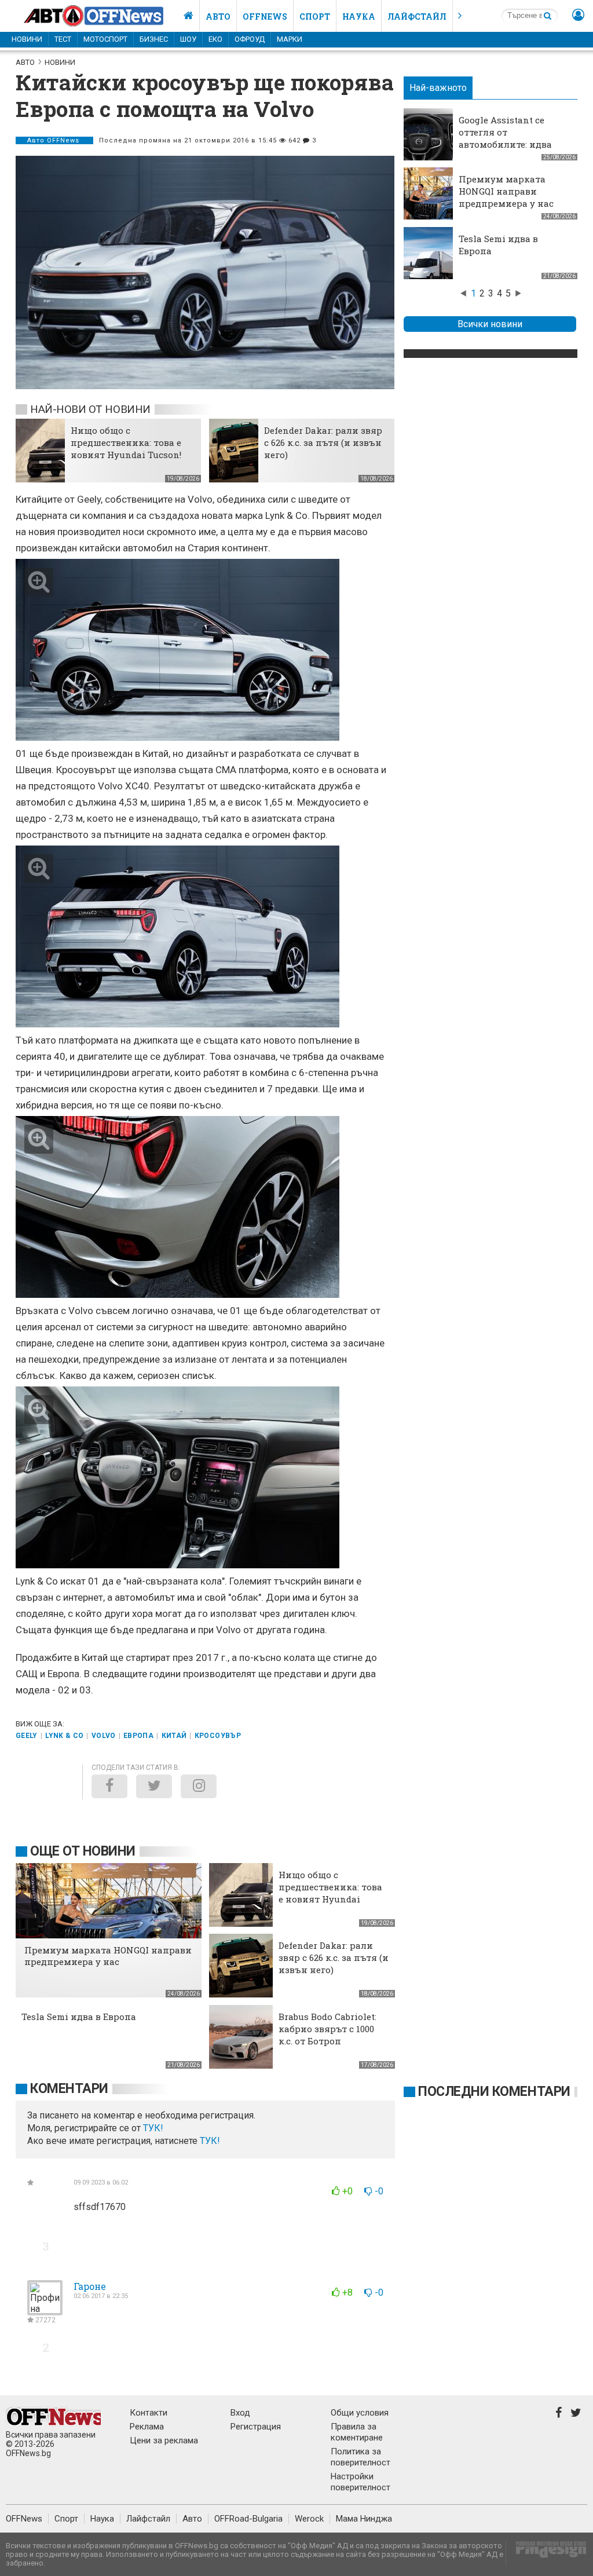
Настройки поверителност (360, 2482)
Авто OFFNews (54, 140)
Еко (215, 39)
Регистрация (256, 2427)
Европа (138, 1736)
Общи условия (360, 2413)
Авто (218, 17)
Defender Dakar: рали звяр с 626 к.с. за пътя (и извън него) (323, 442)
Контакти (149, 2413)
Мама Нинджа (364, 2519)
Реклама (147, 2427)
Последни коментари (494, 2092)
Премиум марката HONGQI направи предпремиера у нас (506, 191)
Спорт (315, 17)
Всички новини (490, 324)
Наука (359, 17)
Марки (290, 39)
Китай (174, 1736)
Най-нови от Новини (90, 409)
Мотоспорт (105, 39)
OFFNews (24, 2519)
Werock (309, 2519)
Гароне (90, 2286)
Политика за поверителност (360, 2457)
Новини (27, 39)
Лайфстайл (417, 17)
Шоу (188, 39)
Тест (63, 39)
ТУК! (210, 2141)
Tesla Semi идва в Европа (79, 2017)
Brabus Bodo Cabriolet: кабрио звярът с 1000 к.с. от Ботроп (327, 2029)
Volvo (104, 1736)
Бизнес (154, 39)
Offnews (265, 17)
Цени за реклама (164, 2440)
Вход (240, 2413)
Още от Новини (83, 1851)
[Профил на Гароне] (45, 2310)
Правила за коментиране (357, 2432)
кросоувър (218, 1736)
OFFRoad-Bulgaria (248, 2519)
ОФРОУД (250, 39)
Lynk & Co (64, 1736)
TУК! (153, 2128)
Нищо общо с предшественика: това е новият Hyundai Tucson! (126, 442)
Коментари (69, 2089)
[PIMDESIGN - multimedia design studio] (546, 2553)
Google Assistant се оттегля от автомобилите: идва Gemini (505, 138)
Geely (27, 1736)
